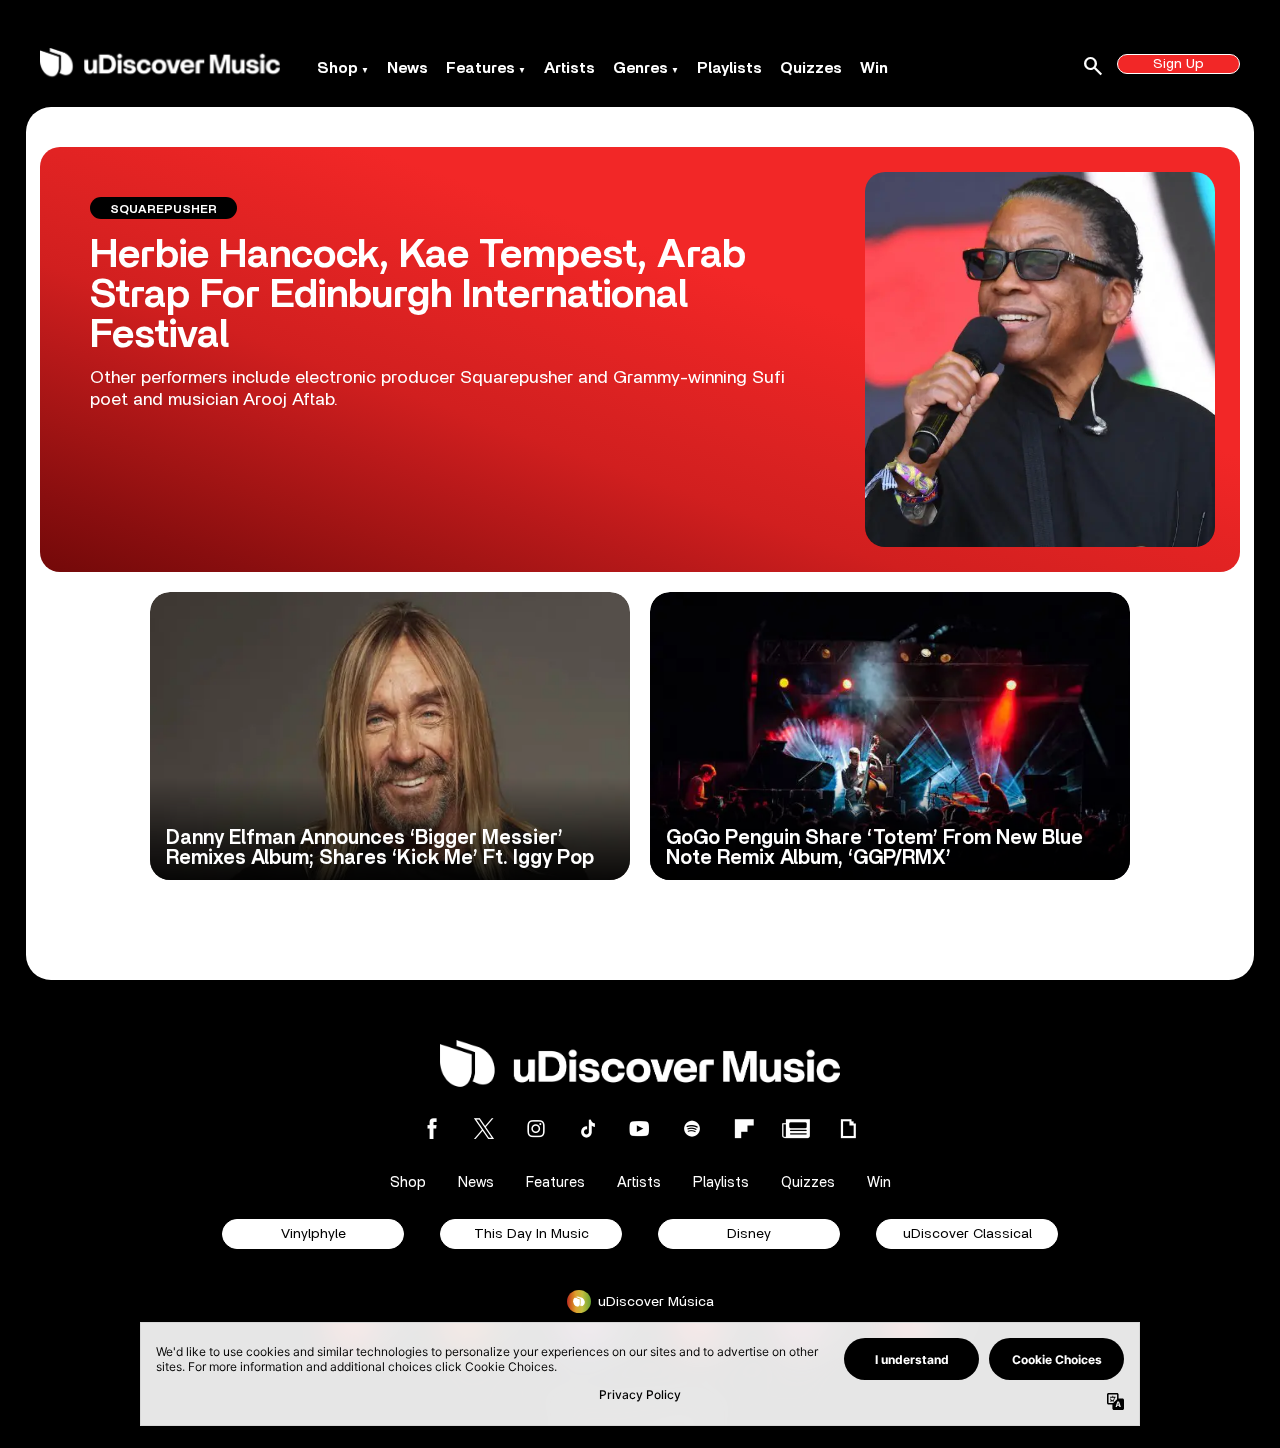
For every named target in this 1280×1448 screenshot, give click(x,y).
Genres (640, 68)
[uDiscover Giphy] (848, 1128)
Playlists (729, 68)
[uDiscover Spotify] (692, 1128)
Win (874, 68)
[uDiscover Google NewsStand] (796, 1128)
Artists (569, 68)
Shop (337, 68)
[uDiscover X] (484, 1128)
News (407, 68)
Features (480, 68)
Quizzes (811, 68)
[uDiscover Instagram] (536, 1128)
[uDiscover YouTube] (640, 1128)
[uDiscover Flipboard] (744, 1128)
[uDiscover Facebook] (432, 1128)
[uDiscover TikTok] (588, 1128)
